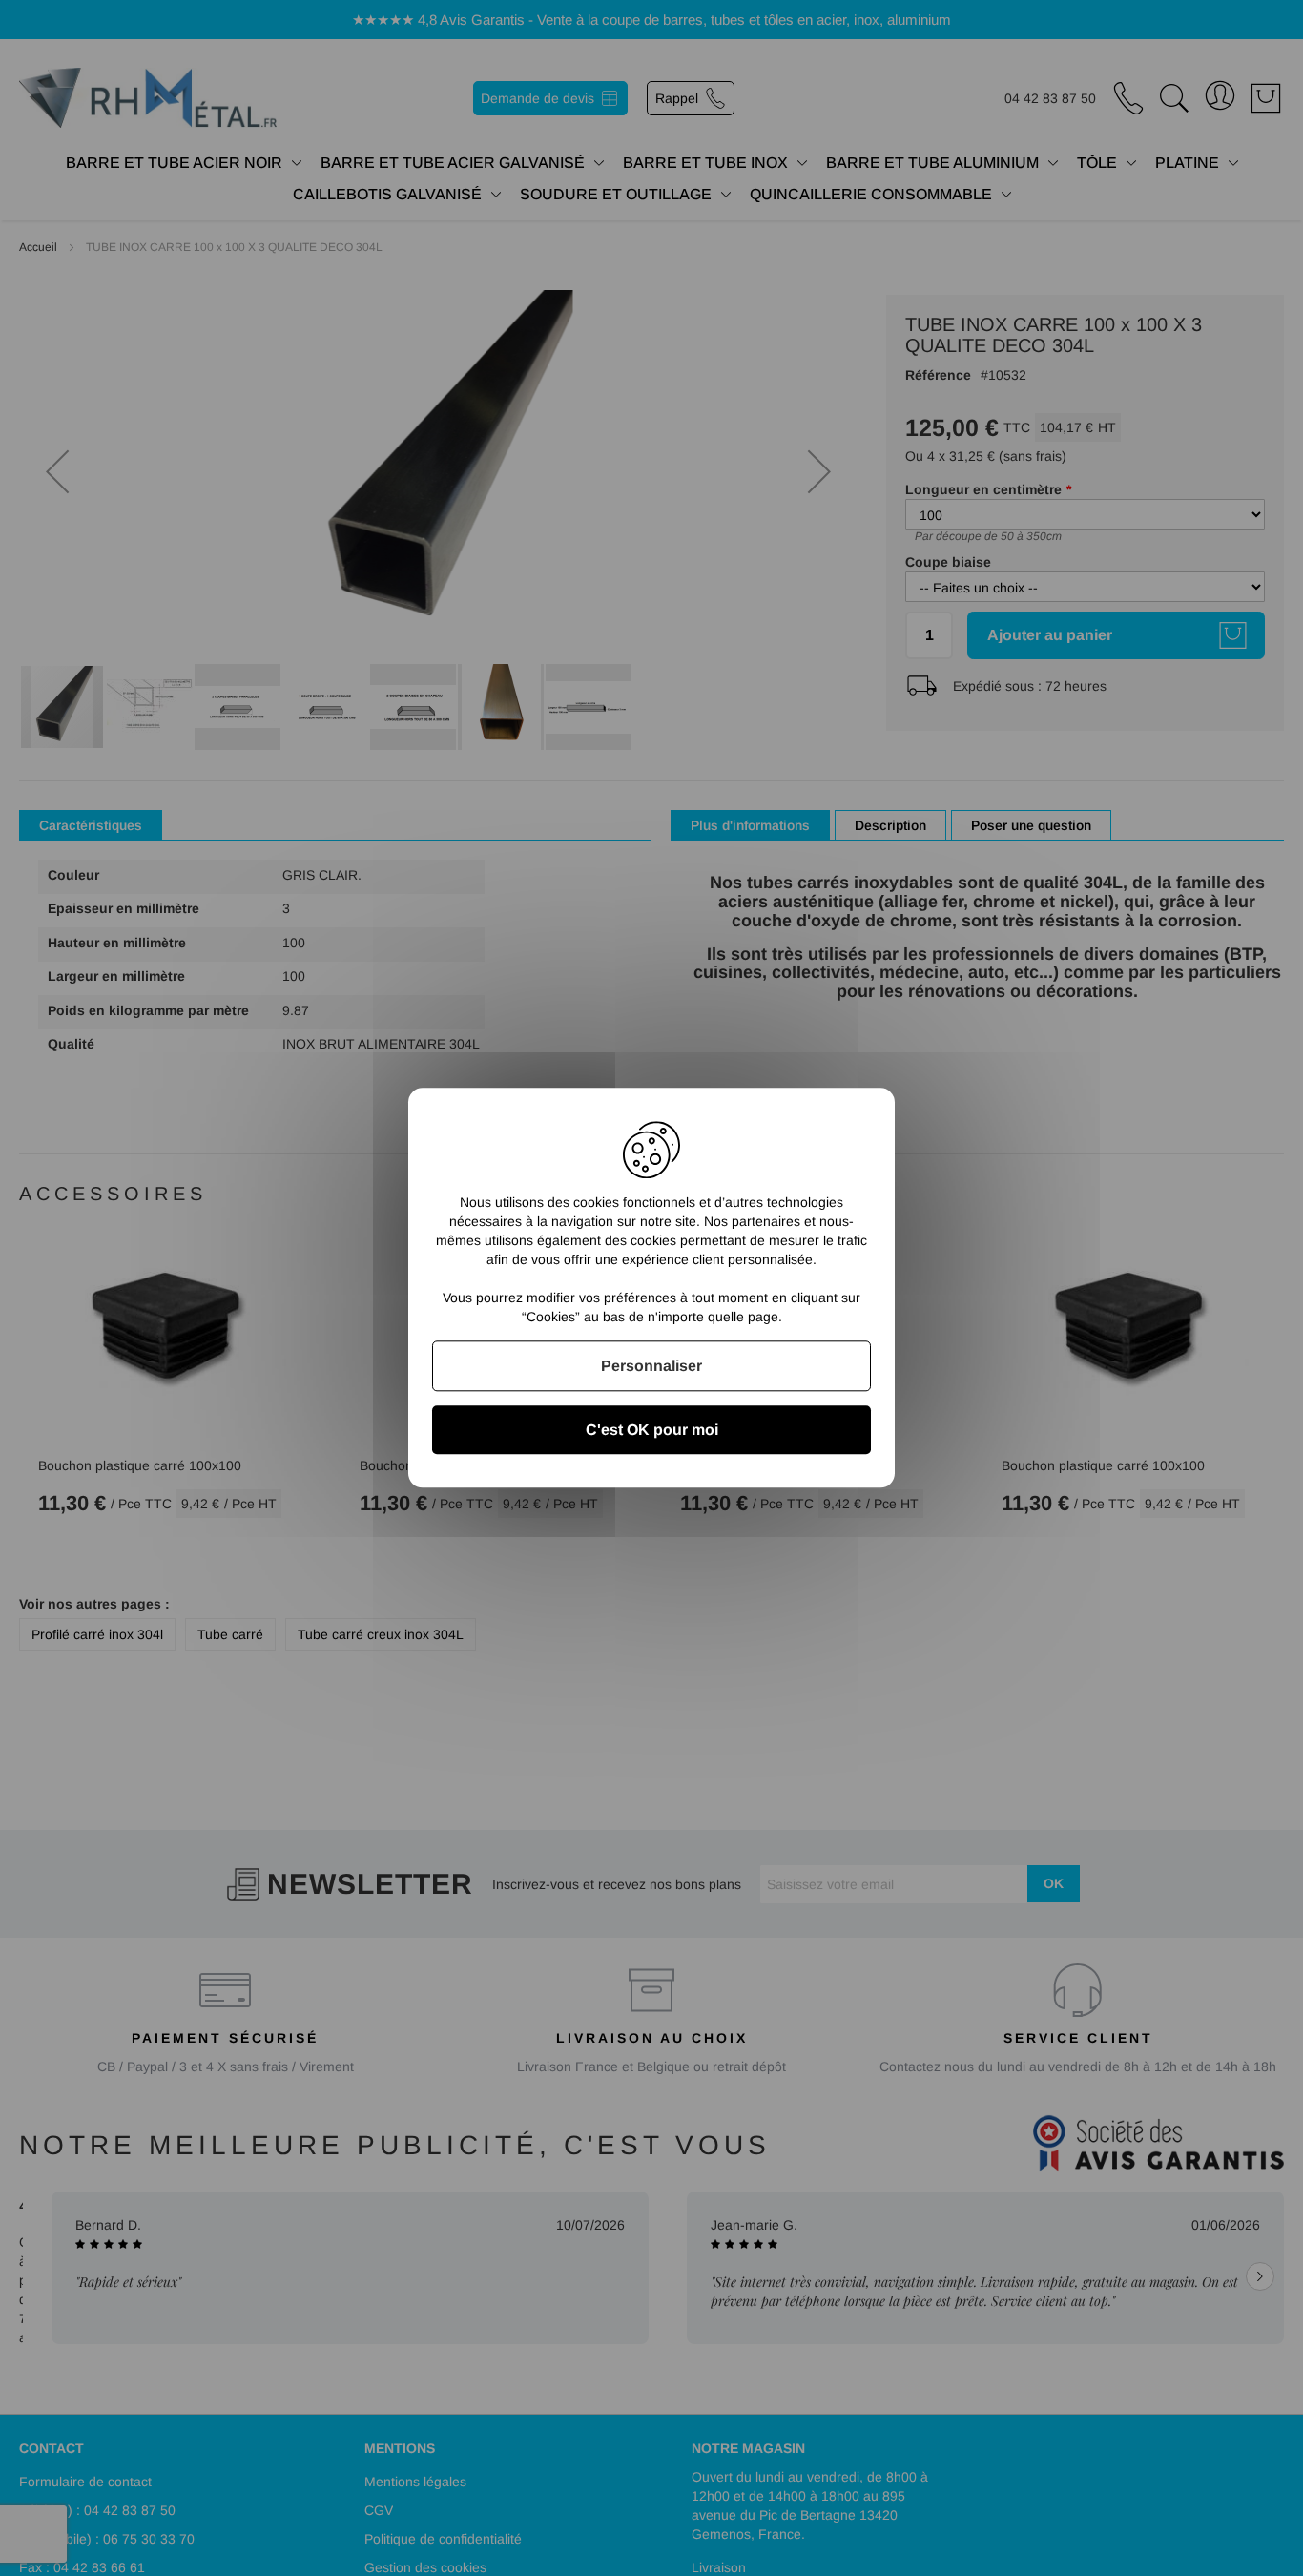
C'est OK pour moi (652, 1431)
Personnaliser (651, 1366)
